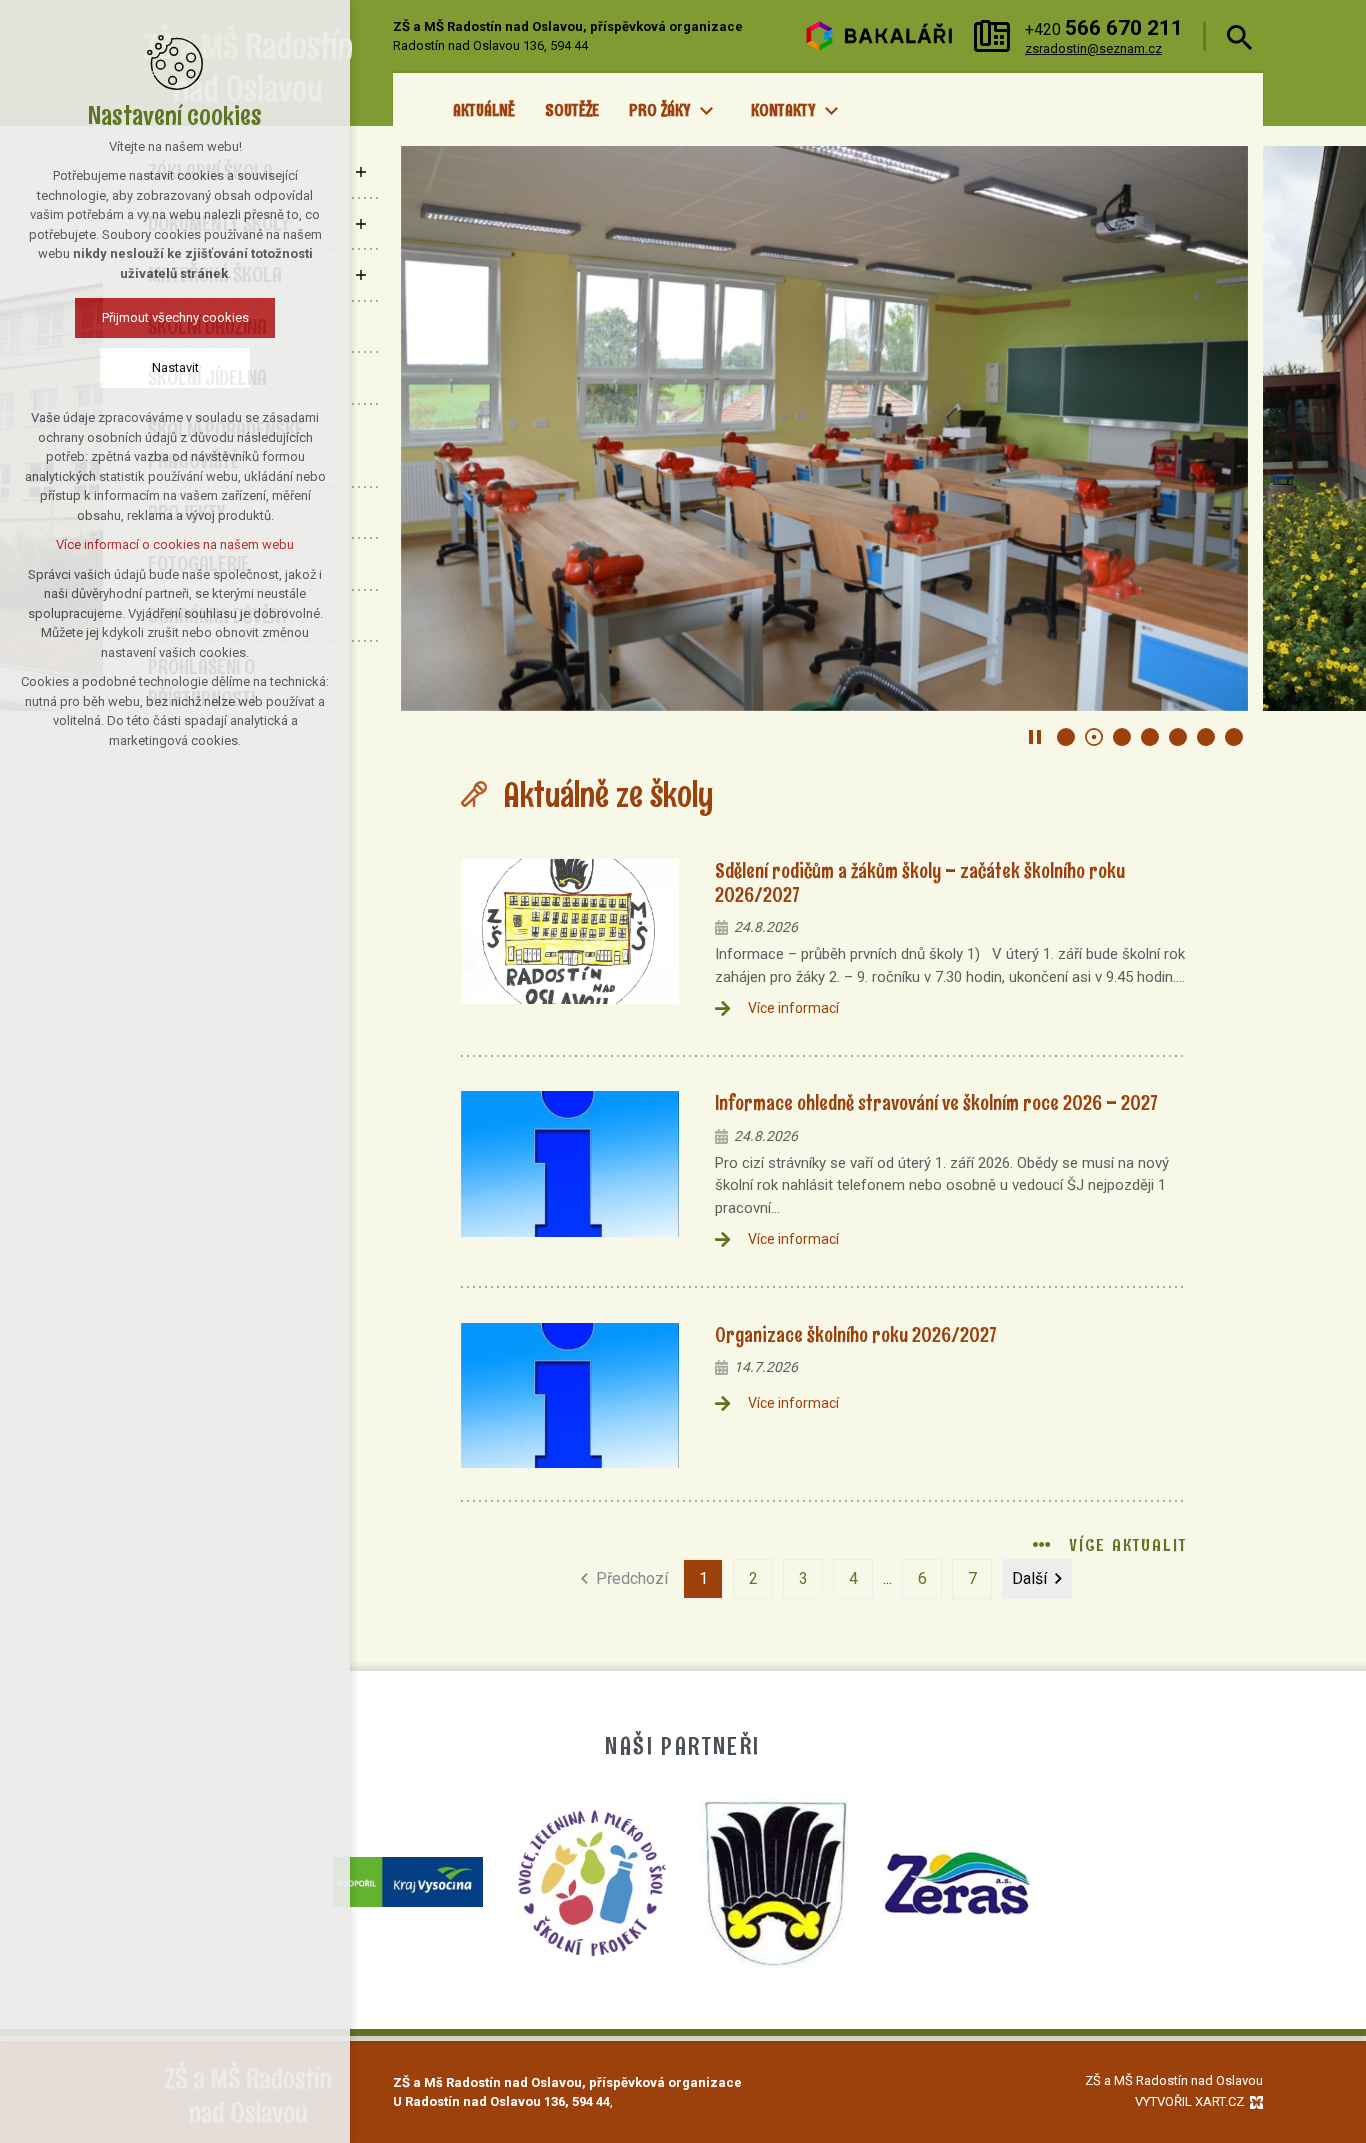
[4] (1150, 737)
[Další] (431, 429)
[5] (1178, 737)
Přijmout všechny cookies (175, 317)
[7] (1234, 737)
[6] (1206, 737)
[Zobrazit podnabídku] (706, 111)
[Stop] (1035, 737)
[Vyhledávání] (1239, 36)
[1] (1066, 737)
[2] (1094, 737)
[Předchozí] (1218, 429)
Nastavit (175, 367)
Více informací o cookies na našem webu (175, 544)
